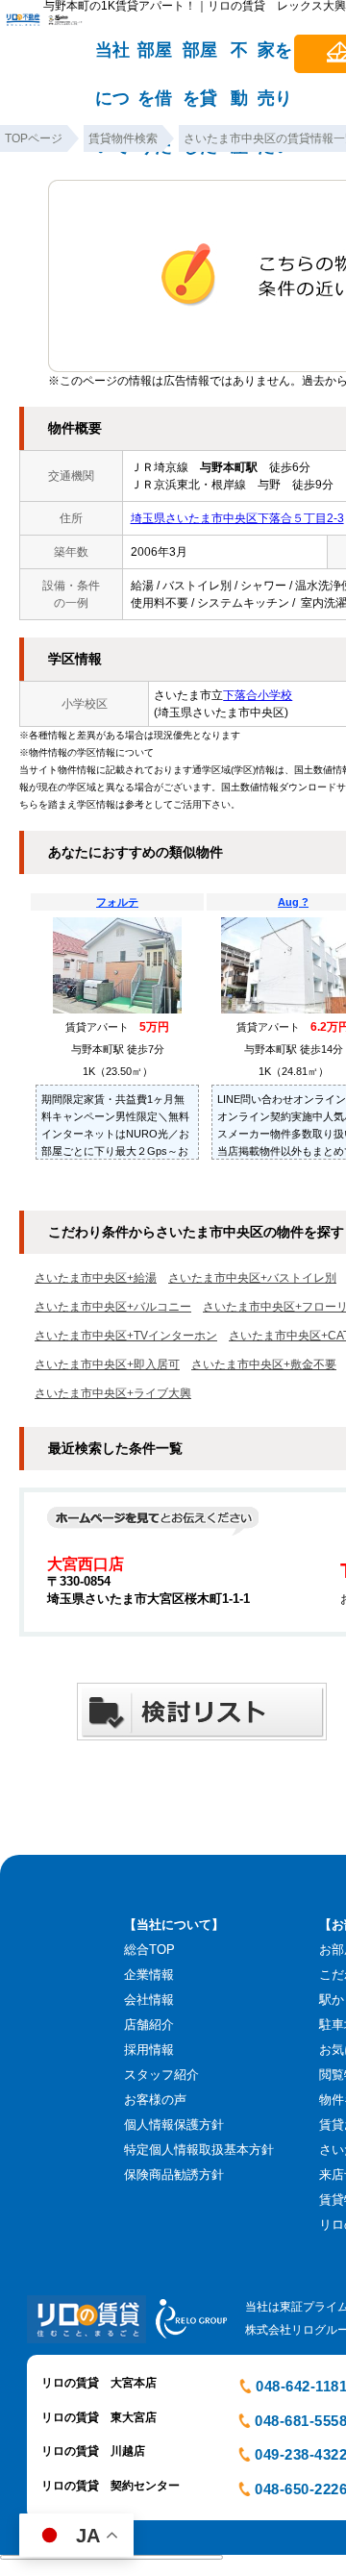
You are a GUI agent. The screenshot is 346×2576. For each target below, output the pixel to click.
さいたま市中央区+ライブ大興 (113, 1393)
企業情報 (149, 1975)
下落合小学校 (258, 695)
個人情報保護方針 (174, 2125)
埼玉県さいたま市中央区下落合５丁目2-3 (237, 518)
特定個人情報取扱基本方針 (199, 2150)
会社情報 (149, 2000)
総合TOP (149, 1950)
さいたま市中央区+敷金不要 (264, 1364)
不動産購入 (239, 59)
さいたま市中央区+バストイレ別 (252, 1278)
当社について (112, 59)
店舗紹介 (149, 2025)
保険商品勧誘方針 (174, 2175)
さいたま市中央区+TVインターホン (126, 1336)
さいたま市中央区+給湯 (96, 1278)
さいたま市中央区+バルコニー (113, 1307)
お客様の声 (155, 2100)
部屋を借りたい (155, 59)
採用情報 (149, 2050)
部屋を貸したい (200, 59)
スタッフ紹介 (161, 2075)
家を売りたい (275, 59)
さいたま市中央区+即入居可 (107, 1364)
